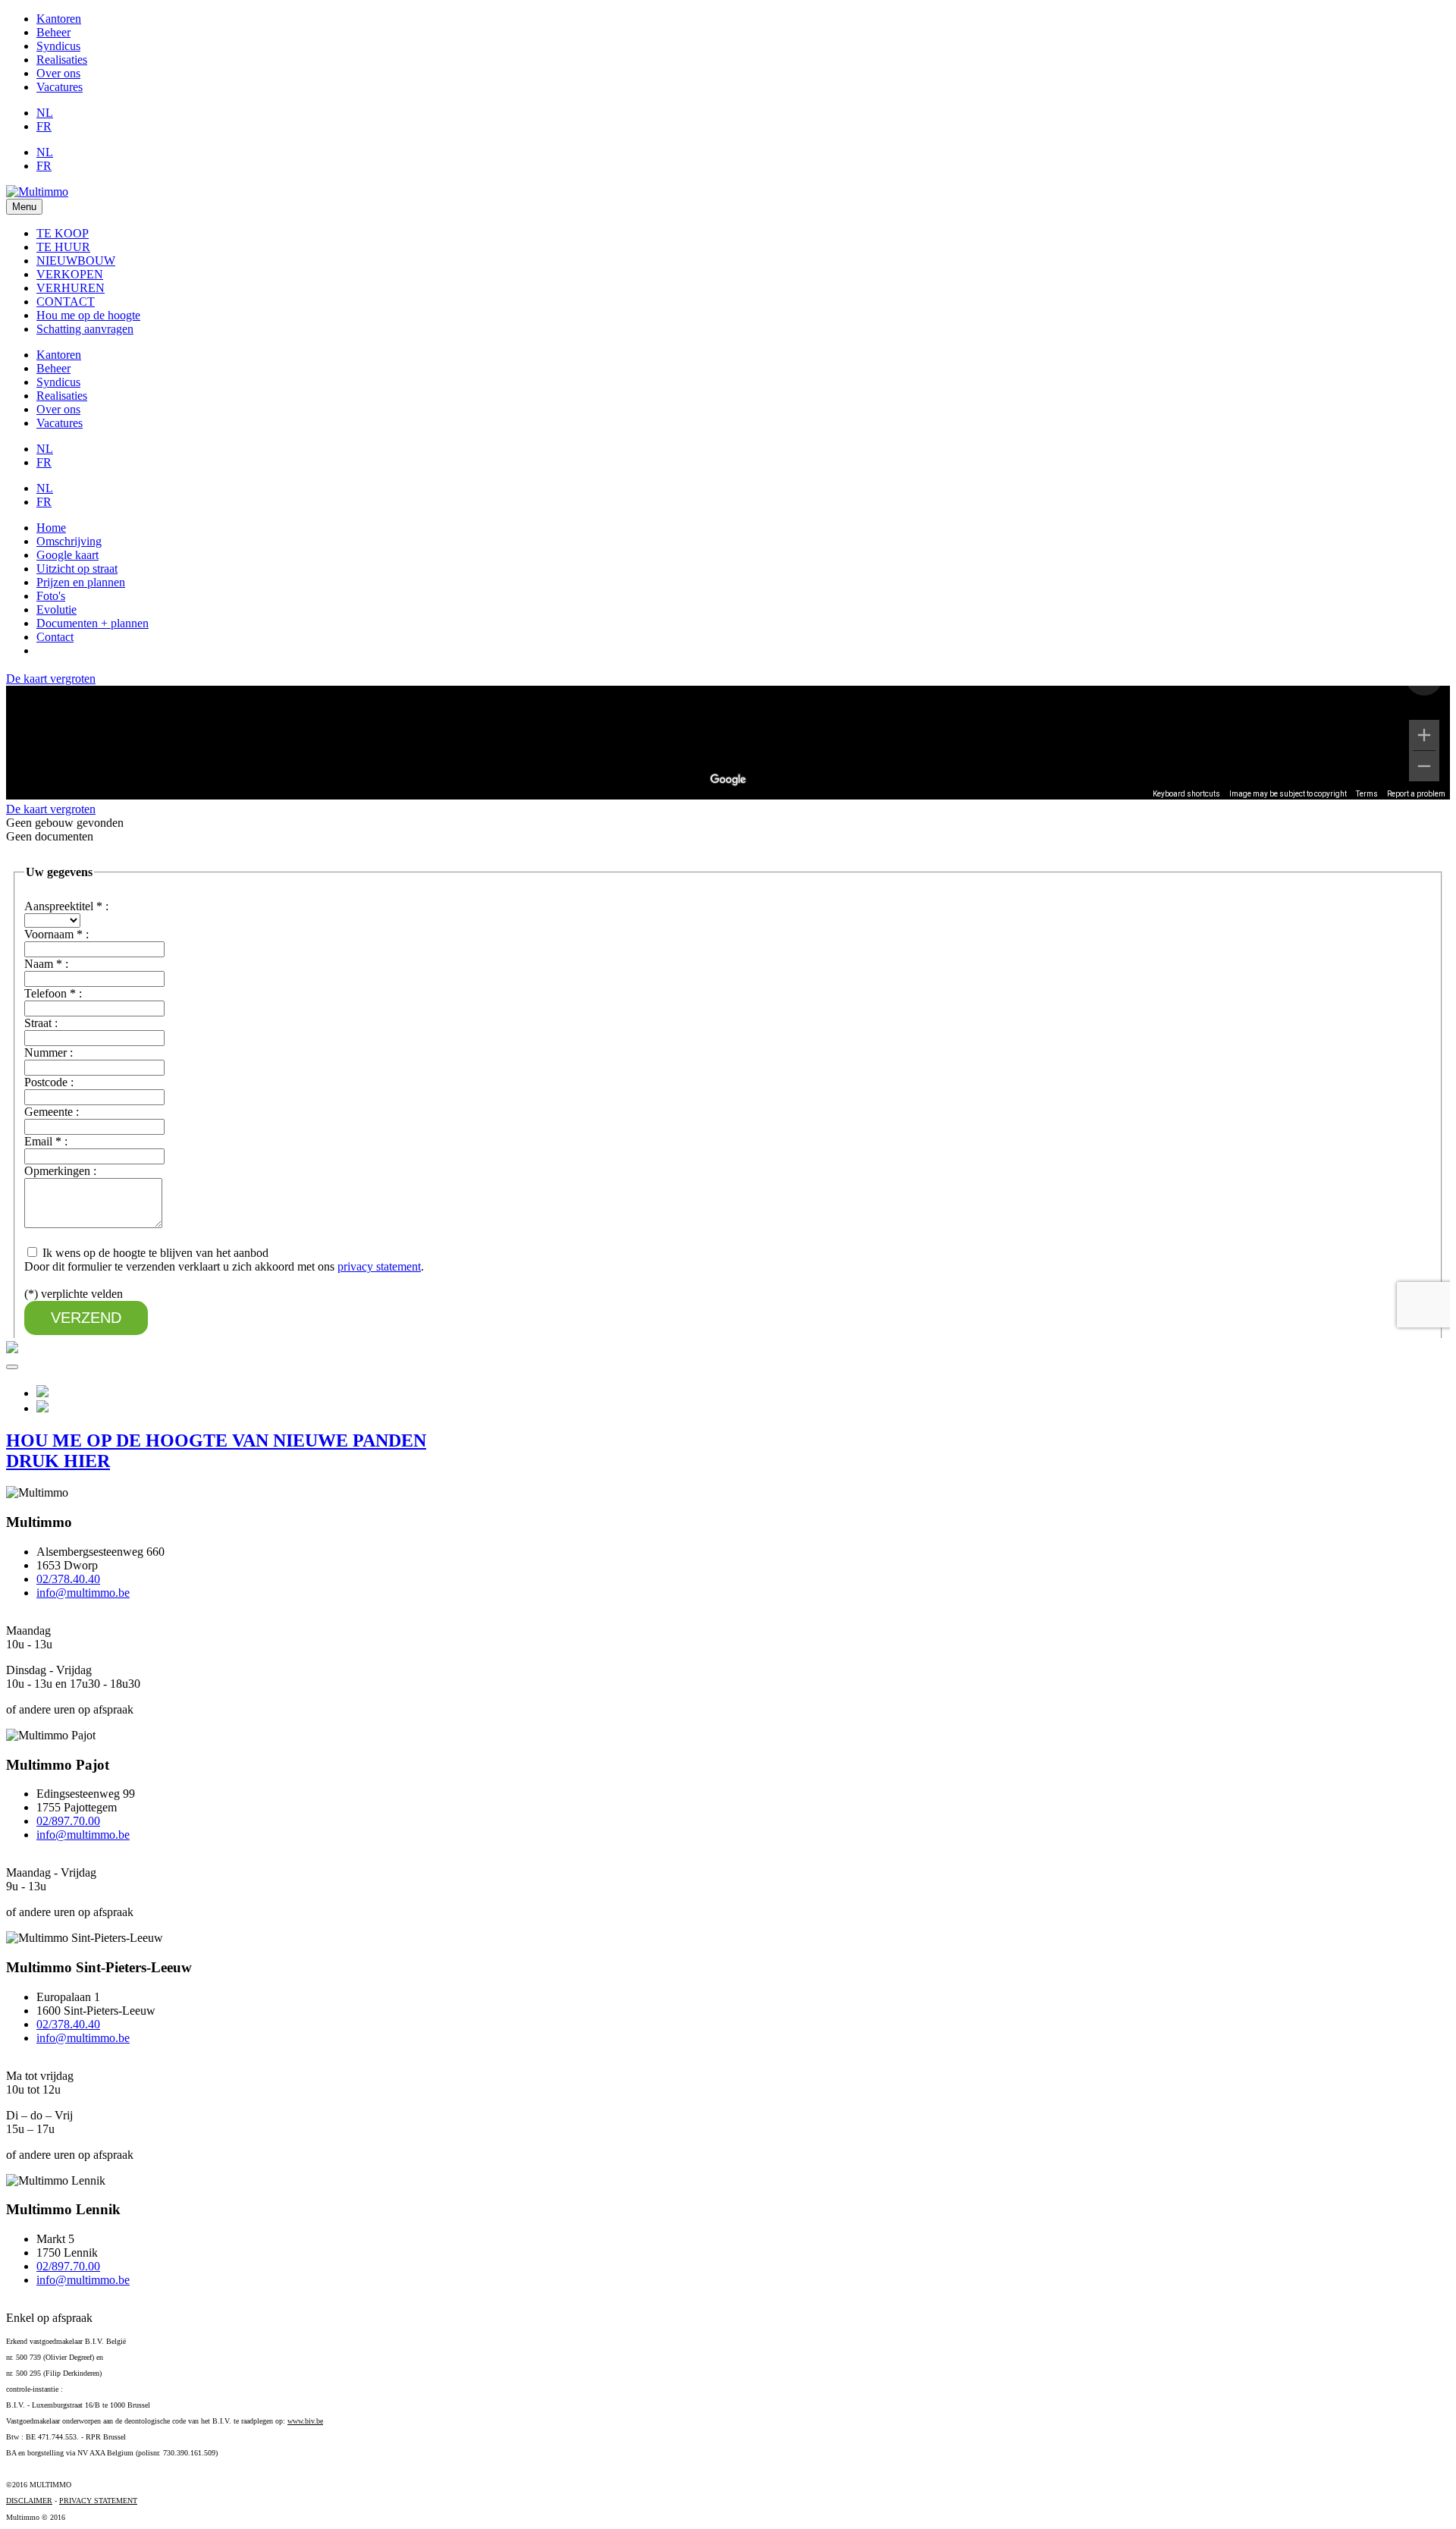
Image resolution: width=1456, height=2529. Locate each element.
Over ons (58, 73)
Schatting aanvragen (85, 329)
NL (45, 113)
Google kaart (67, 555)
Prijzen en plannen (81, 582)
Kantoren (59, 19)
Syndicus (58, 46)
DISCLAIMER (29, 2501)
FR (44, 126)
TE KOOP (63, 233)
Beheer (53, 32)
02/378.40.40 (68, 1579)
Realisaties (62, 60)
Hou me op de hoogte (88, 315)
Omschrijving (69, 541)
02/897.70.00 (68, 1821)
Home (51, 528)
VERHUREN (71, 288)
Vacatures (60, 87)
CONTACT (66, 302)
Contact (55, 637)
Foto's (51, 596)
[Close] (12, 1367)
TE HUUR (63, 247)
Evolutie (56, 609)
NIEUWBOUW (76, 261)
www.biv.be (305, 2421)
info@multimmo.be (83, 1593)
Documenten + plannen (93, 623)
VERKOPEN (70, 274)
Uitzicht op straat (77, 569)
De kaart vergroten (51, 679)
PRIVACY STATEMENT (98, 2501)
